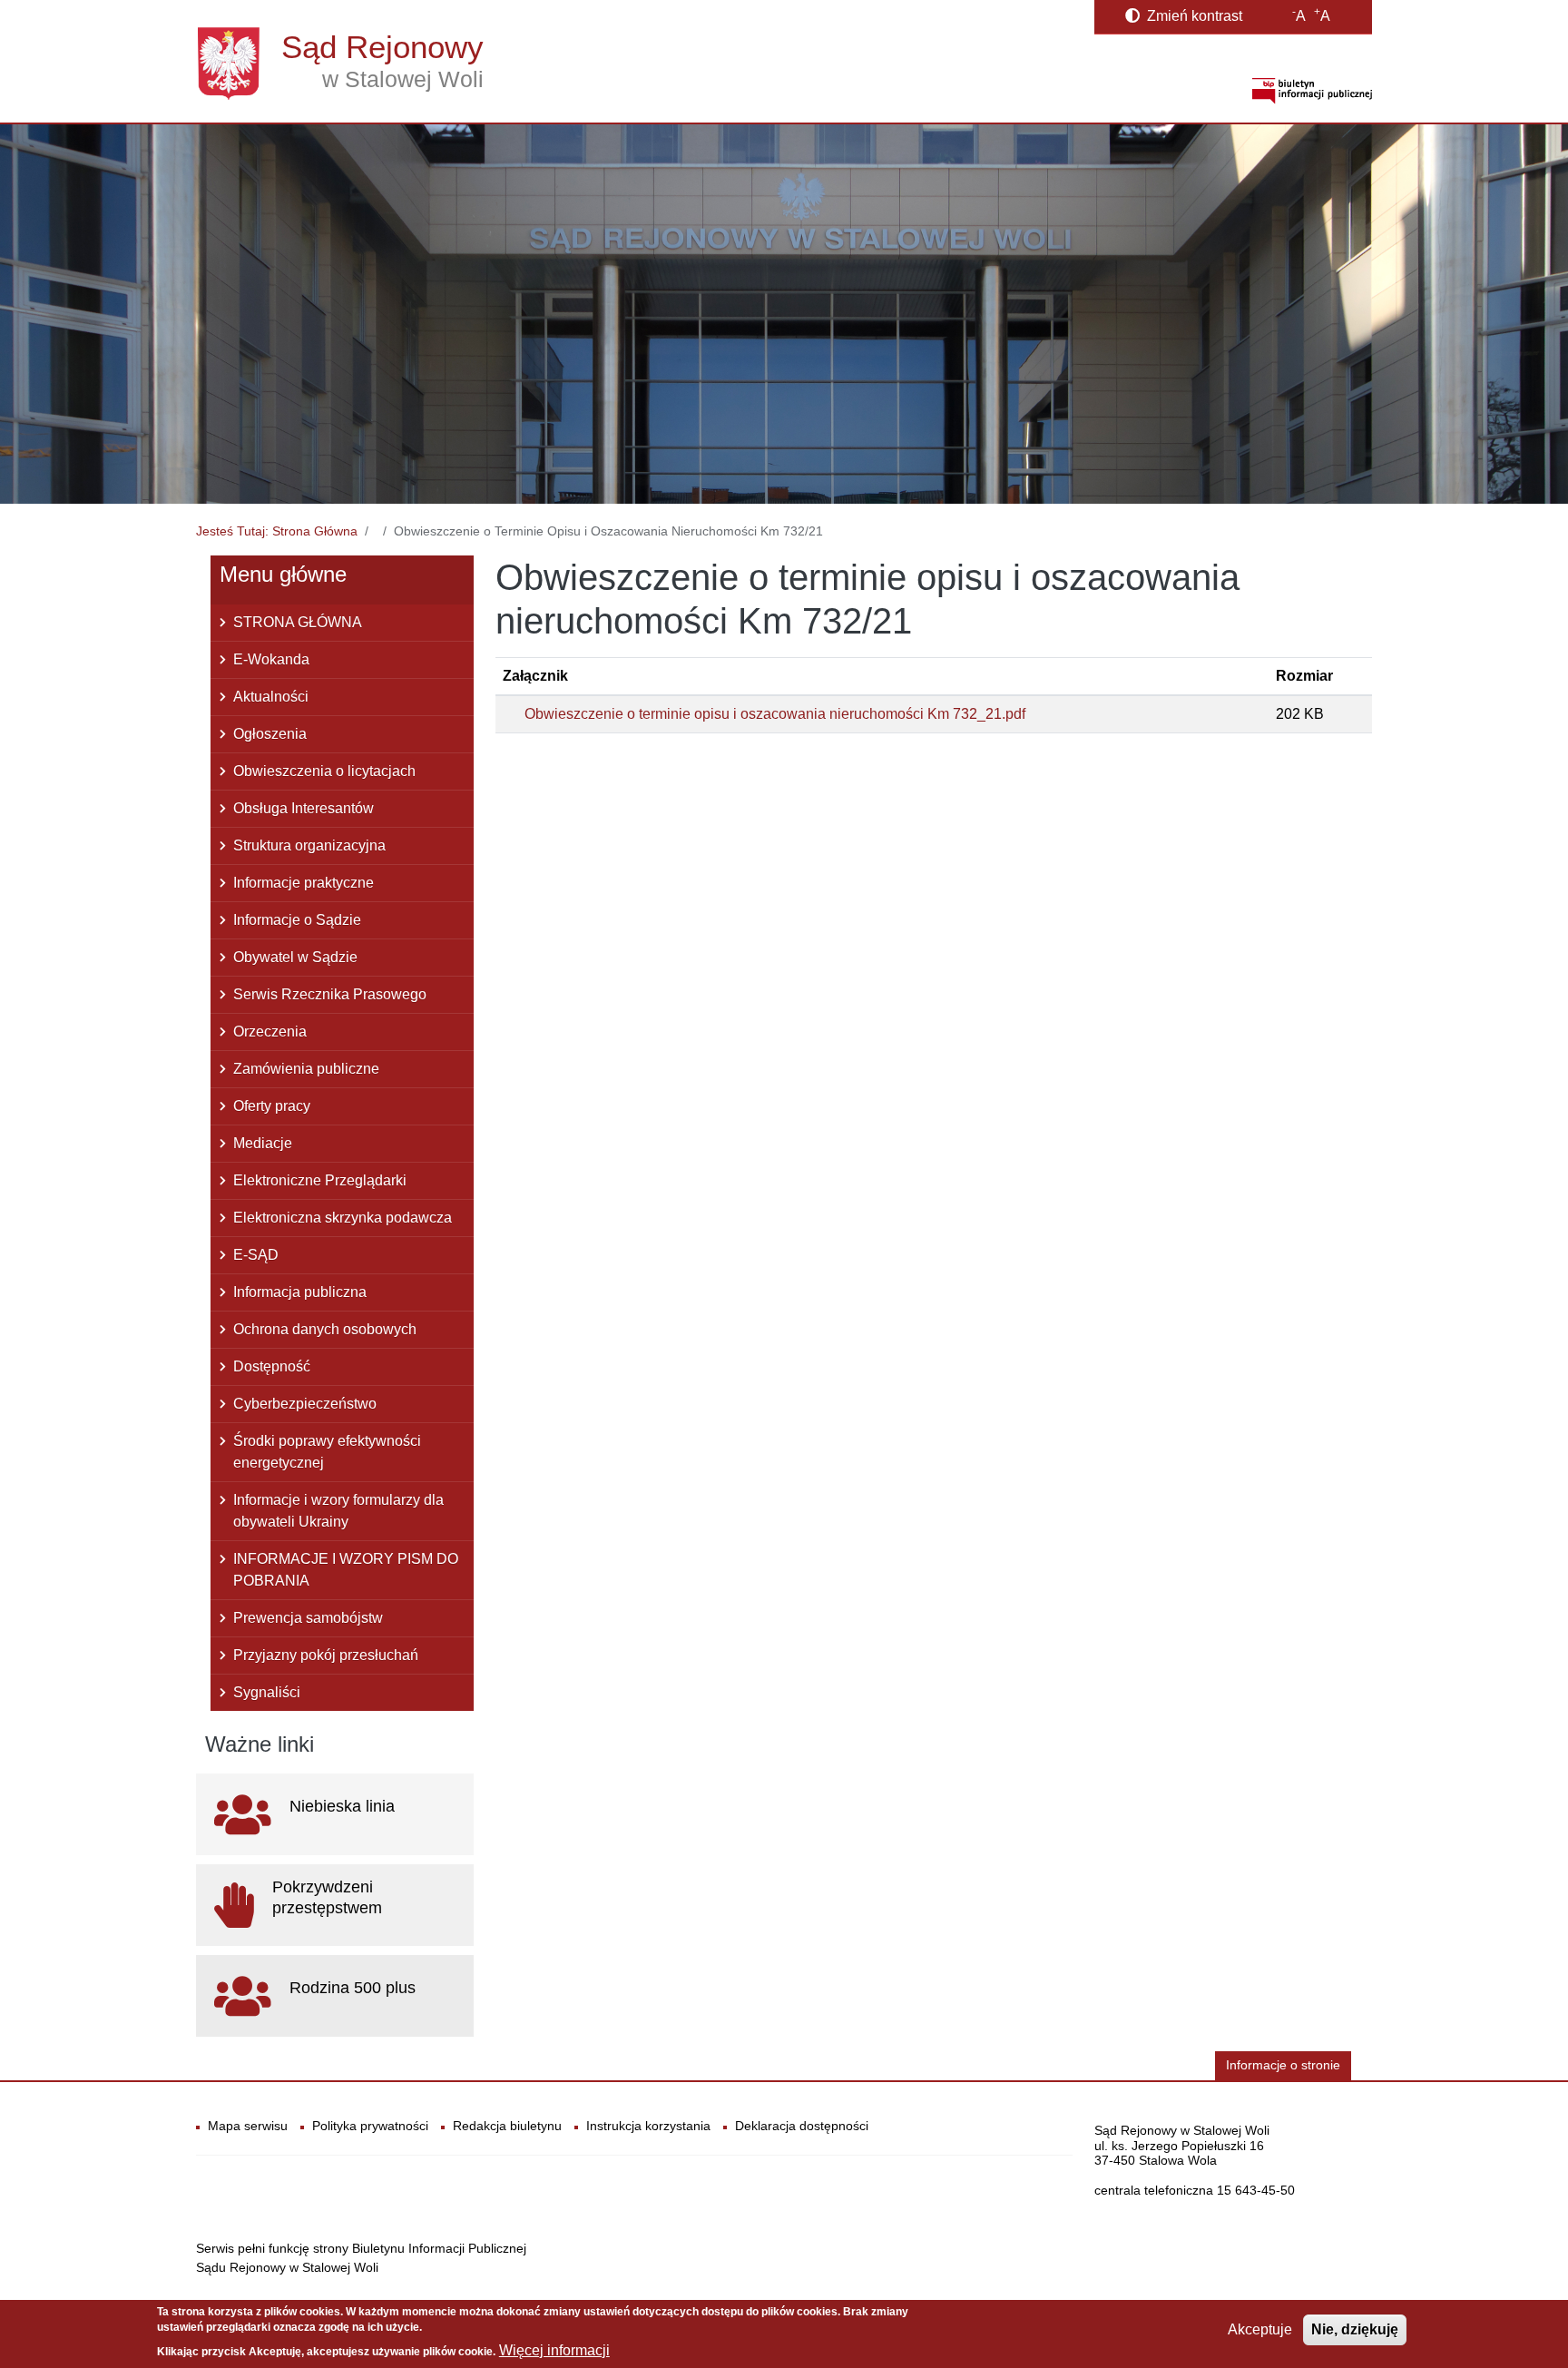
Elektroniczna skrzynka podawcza (343, 1218)
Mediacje (263, 1143)
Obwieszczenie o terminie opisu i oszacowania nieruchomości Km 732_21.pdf (775, 714)
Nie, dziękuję (1355, 2329)
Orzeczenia (270, 1032)
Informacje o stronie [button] (1283, 2065)
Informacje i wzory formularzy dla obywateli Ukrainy (338, 1511)
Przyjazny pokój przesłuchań (326, 1655)
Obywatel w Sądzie (295, 957)
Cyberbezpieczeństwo (305, 1404)
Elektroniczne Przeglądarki (320, 1180)
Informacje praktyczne (304, 883)
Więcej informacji (554, 2350)
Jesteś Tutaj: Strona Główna (277, 531)
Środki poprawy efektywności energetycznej (327, 1452)
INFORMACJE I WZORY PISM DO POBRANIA (346, 1570)
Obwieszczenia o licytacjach (324, 771)
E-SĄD (256, 1255)
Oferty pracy (272, 1106)
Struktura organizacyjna (309, 845)
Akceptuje (1260, 2329)
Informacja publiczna (300, 1292)
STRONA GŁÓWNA (298, 622)
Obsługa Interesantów (304, 808)
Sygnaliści (267, 1692)
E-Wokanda (271, 659)
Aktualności (271, 697)
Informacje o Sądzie (297, 920)
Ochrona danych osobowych (325, 1329)
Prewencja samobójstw (308, 1618)
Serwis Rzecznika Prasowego (330, 994)
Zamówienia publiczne (306, 1069)
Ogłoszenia (270, 734)
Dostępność (272, 1366)
